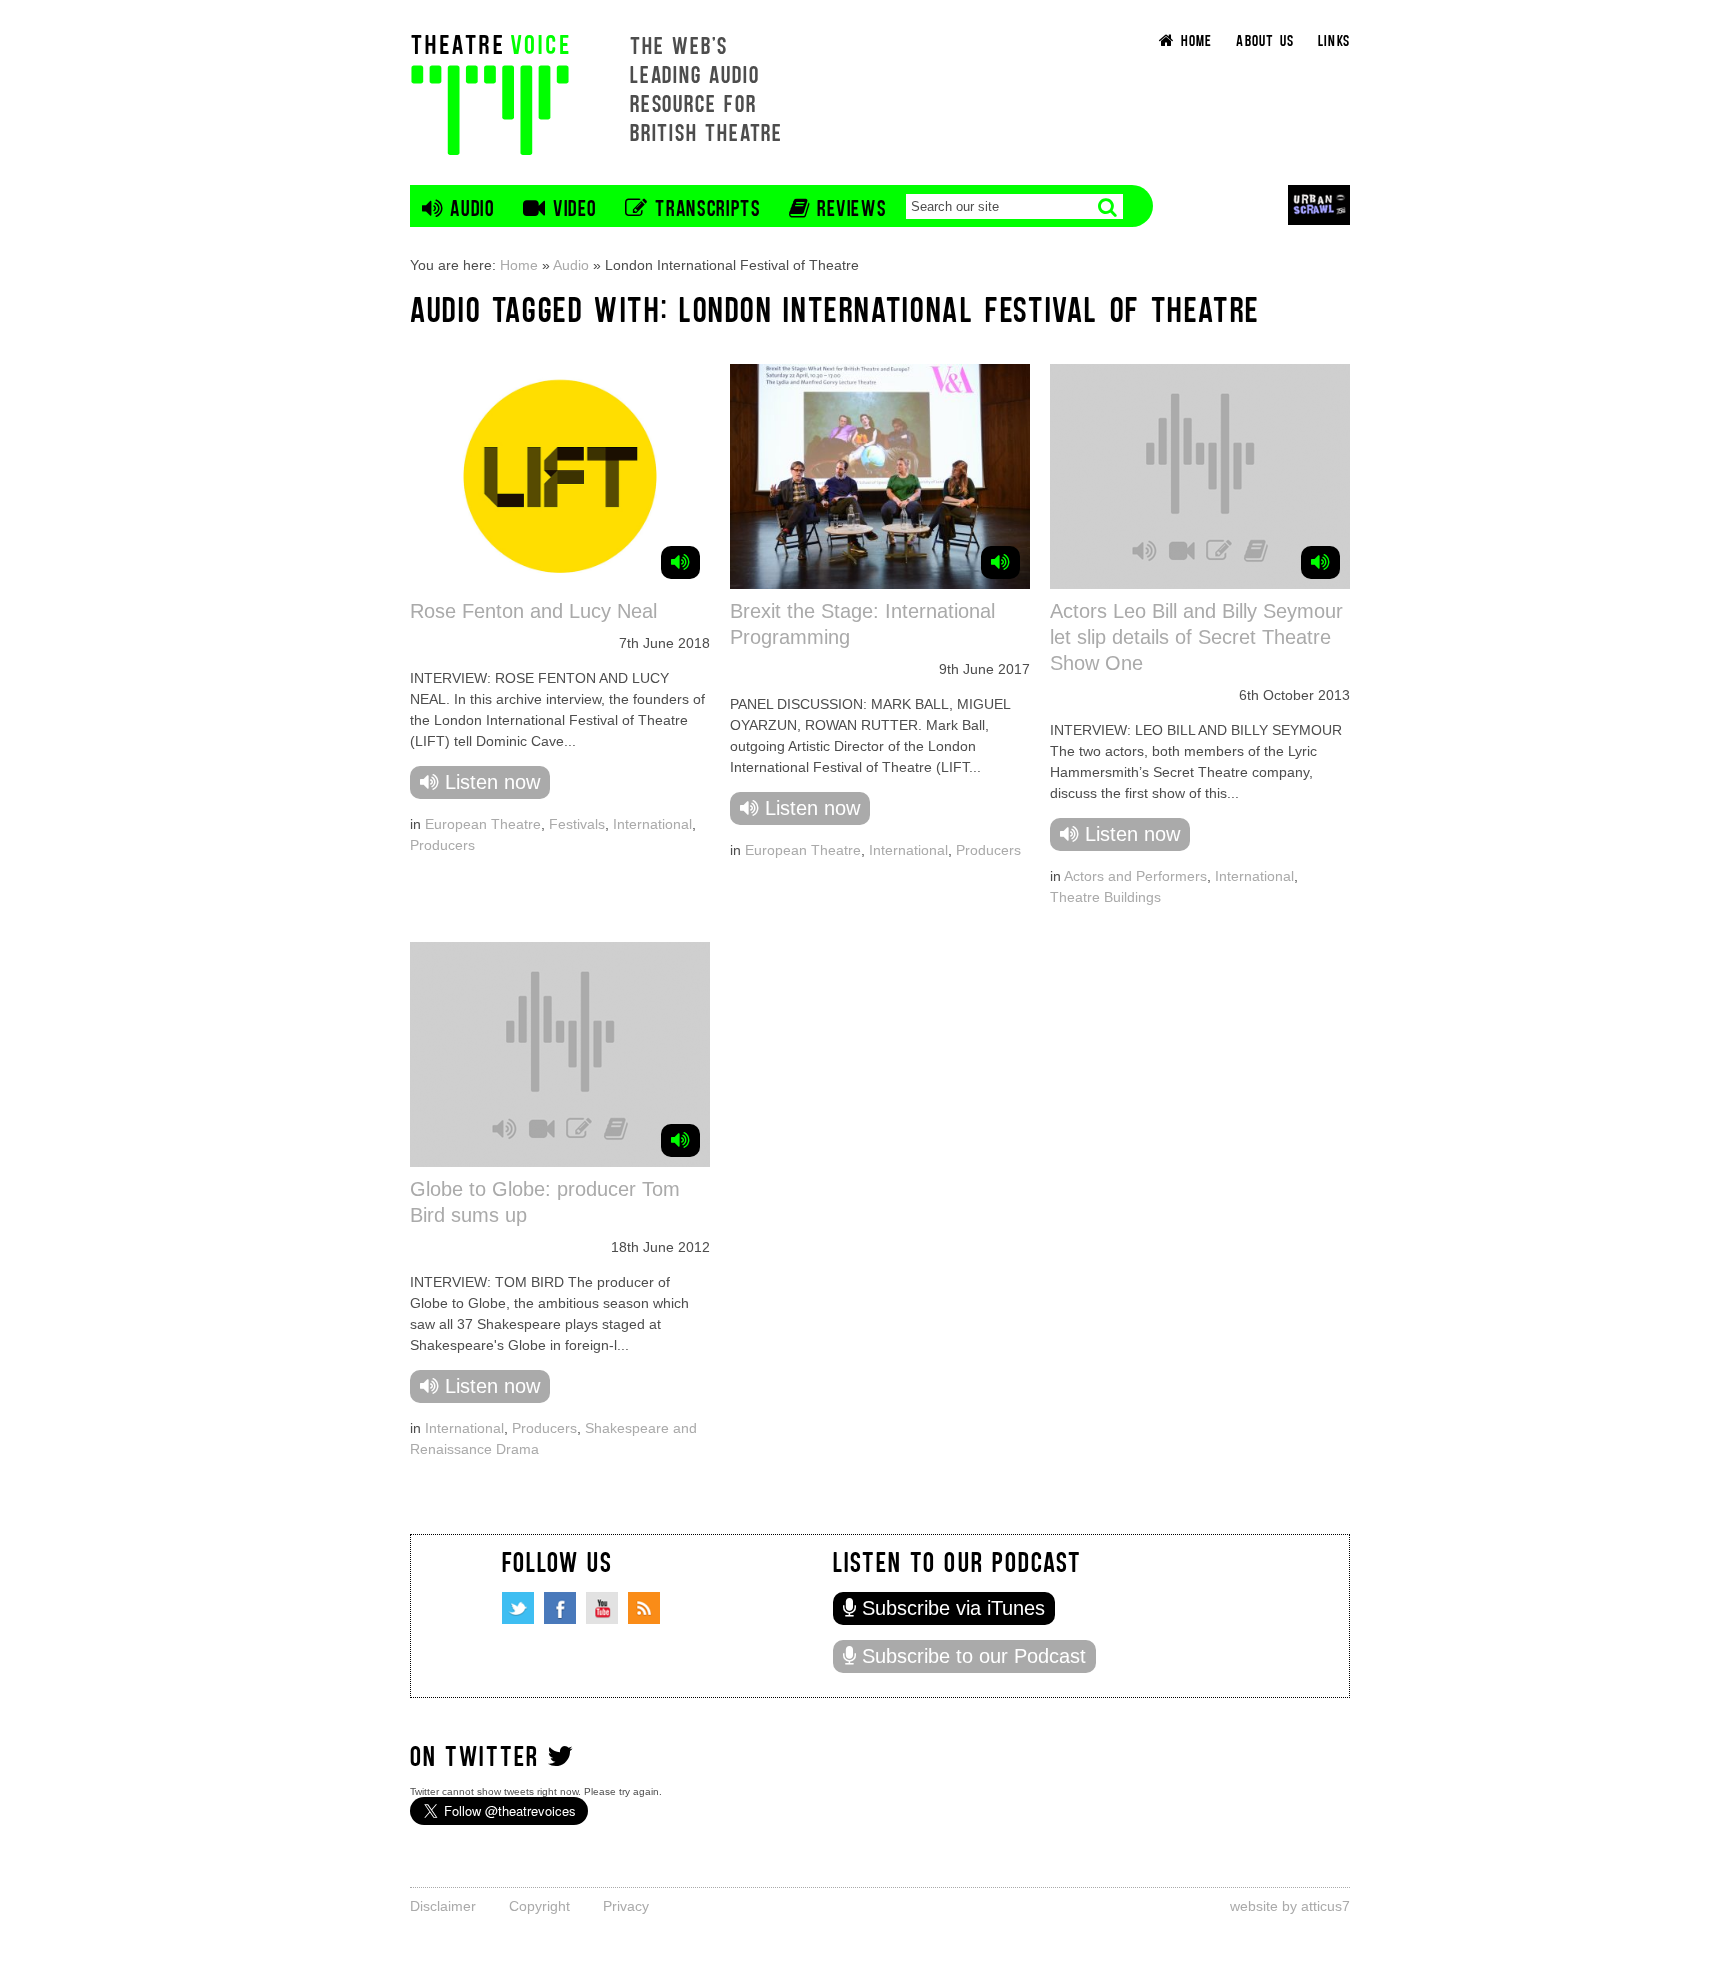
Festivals (577, 824)
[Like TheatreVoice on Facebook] (560, 1608)
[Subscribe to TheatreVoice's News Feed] (644, 1608)
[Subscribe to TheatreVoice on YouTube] (602, 1608)
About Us (1265, 39)
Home (519, 265)
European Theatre (483, 824)
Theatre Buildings (1105, 897)
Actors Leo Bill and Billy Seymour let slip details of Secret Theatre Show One (1196, 637)
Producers (442, 845)
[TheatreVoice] (490, 92)
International (652, 824)
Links (1334, 39)
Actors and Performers (1135, 876)
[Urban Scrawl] (1319, 204)
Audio (571, 265)
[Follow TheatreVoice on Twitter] (518, 1608)
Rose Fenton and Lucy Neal (533, 611)
